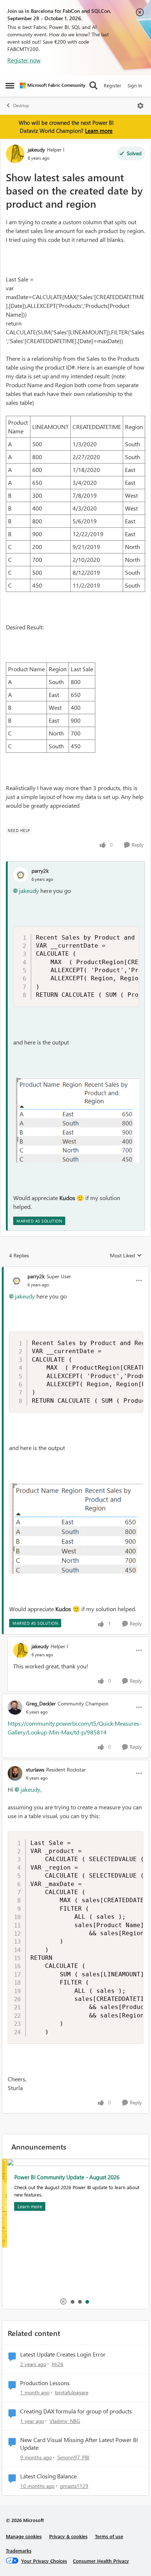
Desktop (21, 106)
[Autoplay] (63, 2301)
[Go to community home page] (53, 86)
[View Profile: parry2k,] (21, 875)
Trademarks (19, 2550)
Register (113, 85)
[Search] (93, 86)
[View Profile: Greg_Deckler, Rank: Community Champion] (15, 1707)
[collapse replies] (75, 1270)
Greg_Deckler (41, 1703)
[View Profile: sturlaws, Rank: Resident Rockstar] (15, 1773)
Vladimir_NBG (65, 2421)
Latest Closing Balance (48, 2476)
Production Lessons (45, 2383)
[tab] (72, 2301)
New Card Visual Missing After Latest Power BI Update (79, 2444)
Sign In (135, 85)
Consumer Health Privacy (101, 2561)
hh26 (58, 2364)
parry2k (40, 871)
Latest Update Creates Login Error (63, 2354)
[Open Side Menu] (10, 86)
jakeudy (36, 150)
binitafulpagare (72, 2392)
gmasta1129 (74, 2486)
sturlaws (35, 1770)
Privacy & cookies (68, 2536)
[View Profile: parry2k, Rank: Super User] (16, 1280)
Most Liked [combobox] (126, 1256)
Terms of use (109, 2536)
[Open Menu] (140, 106)
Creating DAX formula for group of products (76, 2411)
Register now (24, 60)
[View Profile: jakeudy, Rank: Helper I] (15, 154)
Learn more (99, 131)
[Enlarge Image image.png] (76, 1120)
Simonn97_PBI (73, 2457)
